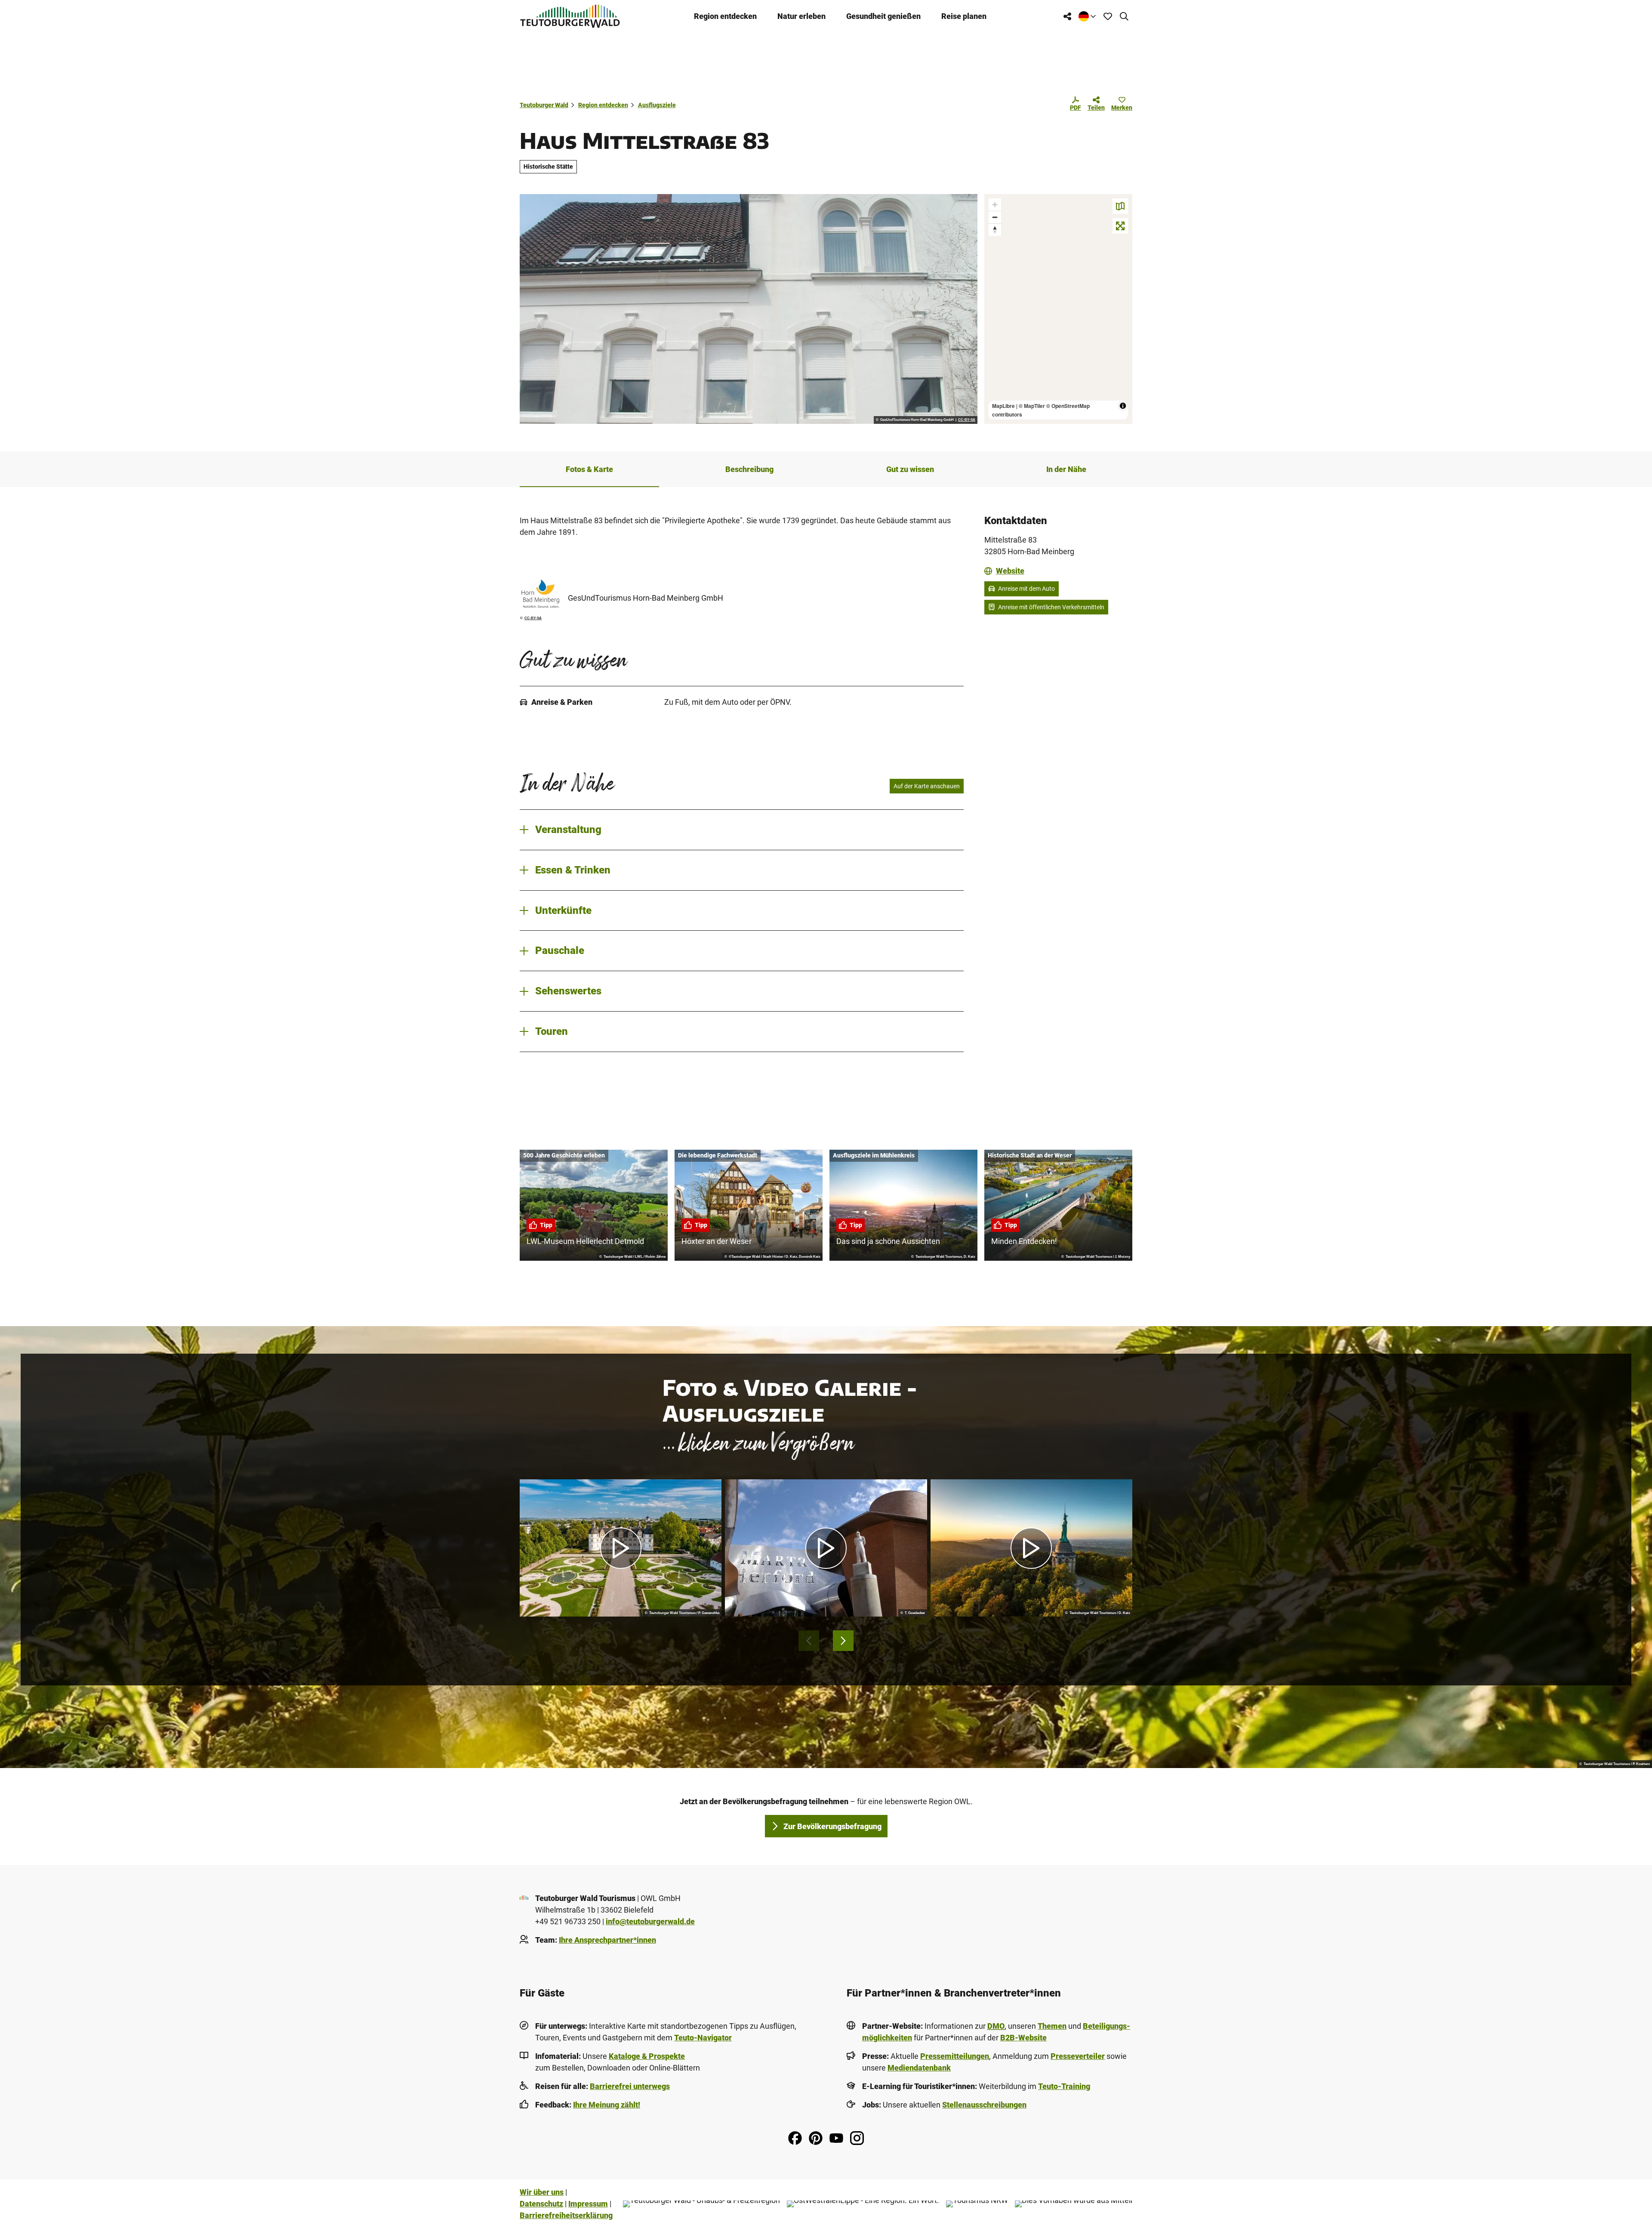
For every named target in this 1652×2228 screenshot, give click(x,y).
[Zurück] (809, 1641)
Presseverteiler (1078, 2056)
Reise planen (964, 16)
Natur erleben (801, 16)
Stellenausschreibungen (984, 2105)
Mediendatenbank (919, 2068)
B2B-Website (1023, 2038)
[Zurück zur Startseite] (570, 16)
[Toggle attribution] (1123, 406)
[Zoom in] (995, 205)
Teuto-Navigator (703, 2038)
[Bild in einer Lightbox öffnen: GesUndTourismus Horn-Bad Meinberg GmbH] (540, 594)
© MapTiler (1032, 406)
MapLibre (1003, 406)
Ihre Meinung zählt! (607, 2105)
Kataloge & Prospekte (647, 2056)
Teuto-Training (1064, 2086)
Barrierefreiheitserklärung (566, 2215)
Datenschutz (541, 2204)
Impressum (588, 2204)
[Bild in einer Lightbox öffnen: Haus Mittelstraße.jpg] (749, 309)
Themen (1052, 2026)
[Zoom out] (995, 217)
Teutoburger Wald (544, 105)
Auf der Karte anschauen (927, 786)
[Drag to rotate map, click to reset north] (995, 230)
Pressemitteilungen (955, 2056)
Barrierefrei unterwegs (630, 2086)
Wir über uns (542, 2192)
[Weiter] (843, 1641)
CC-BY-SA (967, 420)
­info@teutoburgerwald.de (650, 1921)
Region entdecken (725, 16)
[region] (1058, 309)
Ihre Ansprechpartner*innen (607, 1940)
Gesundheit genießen (883, 16)
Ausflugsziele (657, 105)
